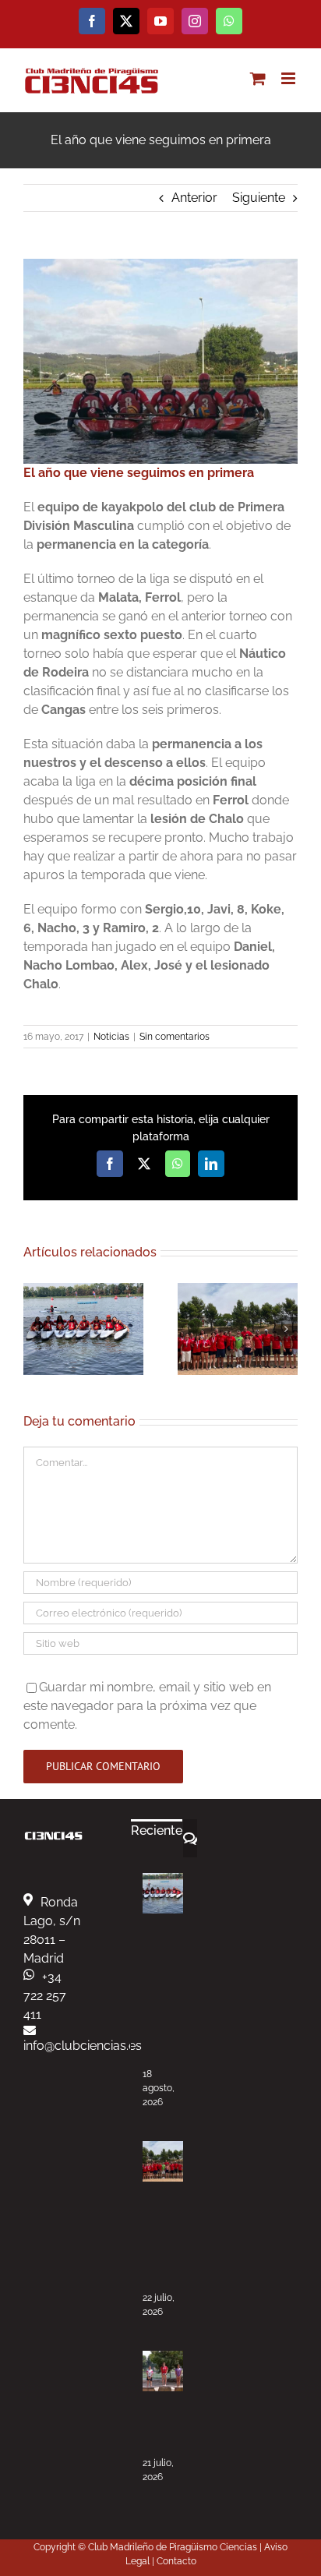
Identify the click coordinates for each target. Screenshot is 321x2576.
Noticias (111, 1037)
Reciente (157, 1830)
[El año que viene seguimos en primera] (160, 265)
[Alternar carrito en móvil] (258, 78)
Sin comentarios (175, 1037)
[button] (35, 1329)
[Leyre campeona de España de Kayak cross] (163, 2371)
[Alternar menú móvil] (289, 78)
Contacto (176, 2561)
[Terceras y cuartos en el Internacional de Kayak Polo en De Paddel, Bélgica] (163, 1893)
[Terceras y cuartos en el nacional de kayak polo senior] (163, 2161)
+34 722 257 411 (45, 1996)
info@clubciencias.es (83, 2046)
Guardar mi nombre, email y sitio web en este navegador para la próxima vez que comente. (147, 1706)
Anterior (194, 198)
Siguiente (259, 198)
